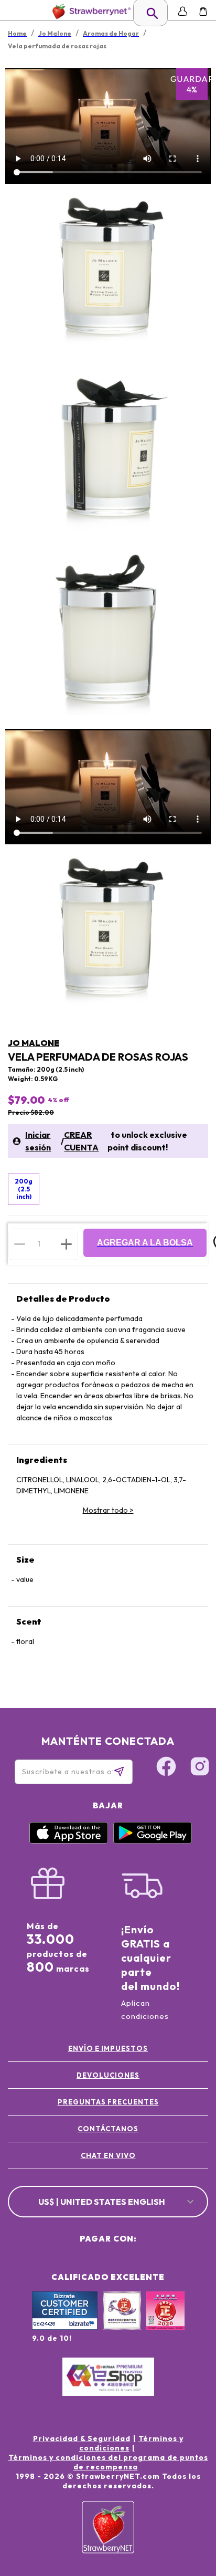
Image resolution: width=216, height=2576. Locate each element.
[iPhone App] (69, 1841)
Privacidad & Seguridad (82, 2438)
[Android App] (153, 1841)
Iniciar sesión (38, 1141)
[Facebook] (166, 1768)
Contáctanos (108, 2129)
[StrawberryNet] (89, 11)
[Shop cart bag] (203, 11)
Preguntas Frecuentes (108, 2102)
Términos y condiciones (131, 2443)
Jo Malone (34, 1043)
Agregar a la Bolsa (145, 1243)
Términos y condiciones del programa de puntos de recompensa (108, 2462)
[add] (66, 1244)
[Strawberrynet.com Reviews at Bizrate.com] (65, 2327)
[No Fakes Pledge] (165, 2322)
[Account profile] (183, 11)
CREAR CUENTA (81, 1141)
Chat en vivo (108, 2155)
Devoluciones (108, 2075)
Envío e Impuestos (108, 2048)
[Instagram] (200, 1768)
